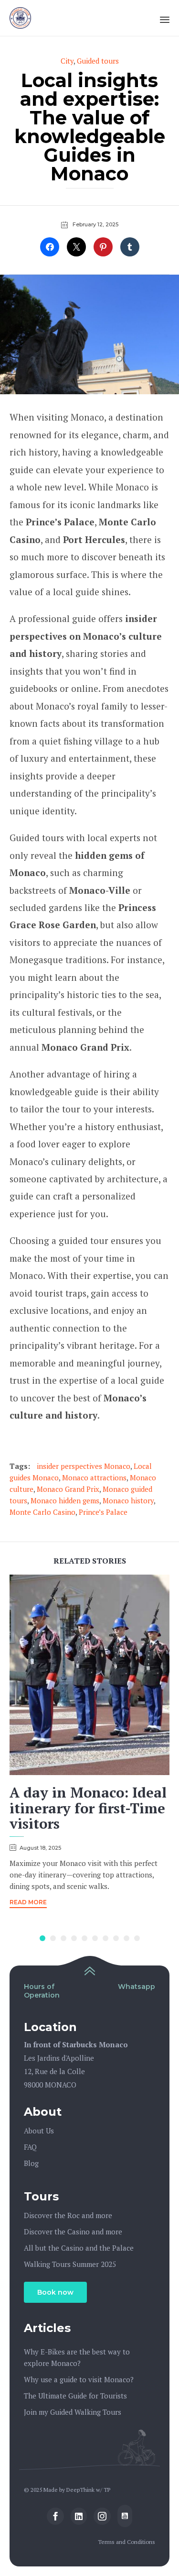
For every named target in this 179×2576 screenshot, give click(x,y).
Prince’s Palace (103, 1512)
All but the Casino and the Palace (79, 2248)
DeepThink (80, 2490)
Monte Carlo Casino (42, 1512)
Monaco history (128, 1500)
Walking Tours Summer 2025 (70, 2264)
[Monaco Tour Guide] (20, 18)
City (67, 61)
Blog (31, 2163)
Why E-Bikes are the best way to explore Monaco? (77, 2357)
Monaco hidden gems (65, 1500)
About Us (39, 2131)
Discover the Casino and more (73, 2232)
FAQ (30, 2147)
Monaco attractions (94, 1477)
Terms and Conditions (126, 2542)
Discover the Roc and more (68, 2215)
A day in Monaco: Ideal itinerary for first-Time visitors (88, 1808)
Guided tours (98, 61)
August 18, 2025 (40, 1848)
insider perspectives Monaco (84, 1466)
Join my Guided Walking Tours (73, 2412)
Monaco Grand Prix (68, 1489)
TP (107, 2490)
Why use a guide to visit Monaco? (79, 2379)
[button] (28, 1904)
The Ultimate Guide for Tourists (75, 2396)
